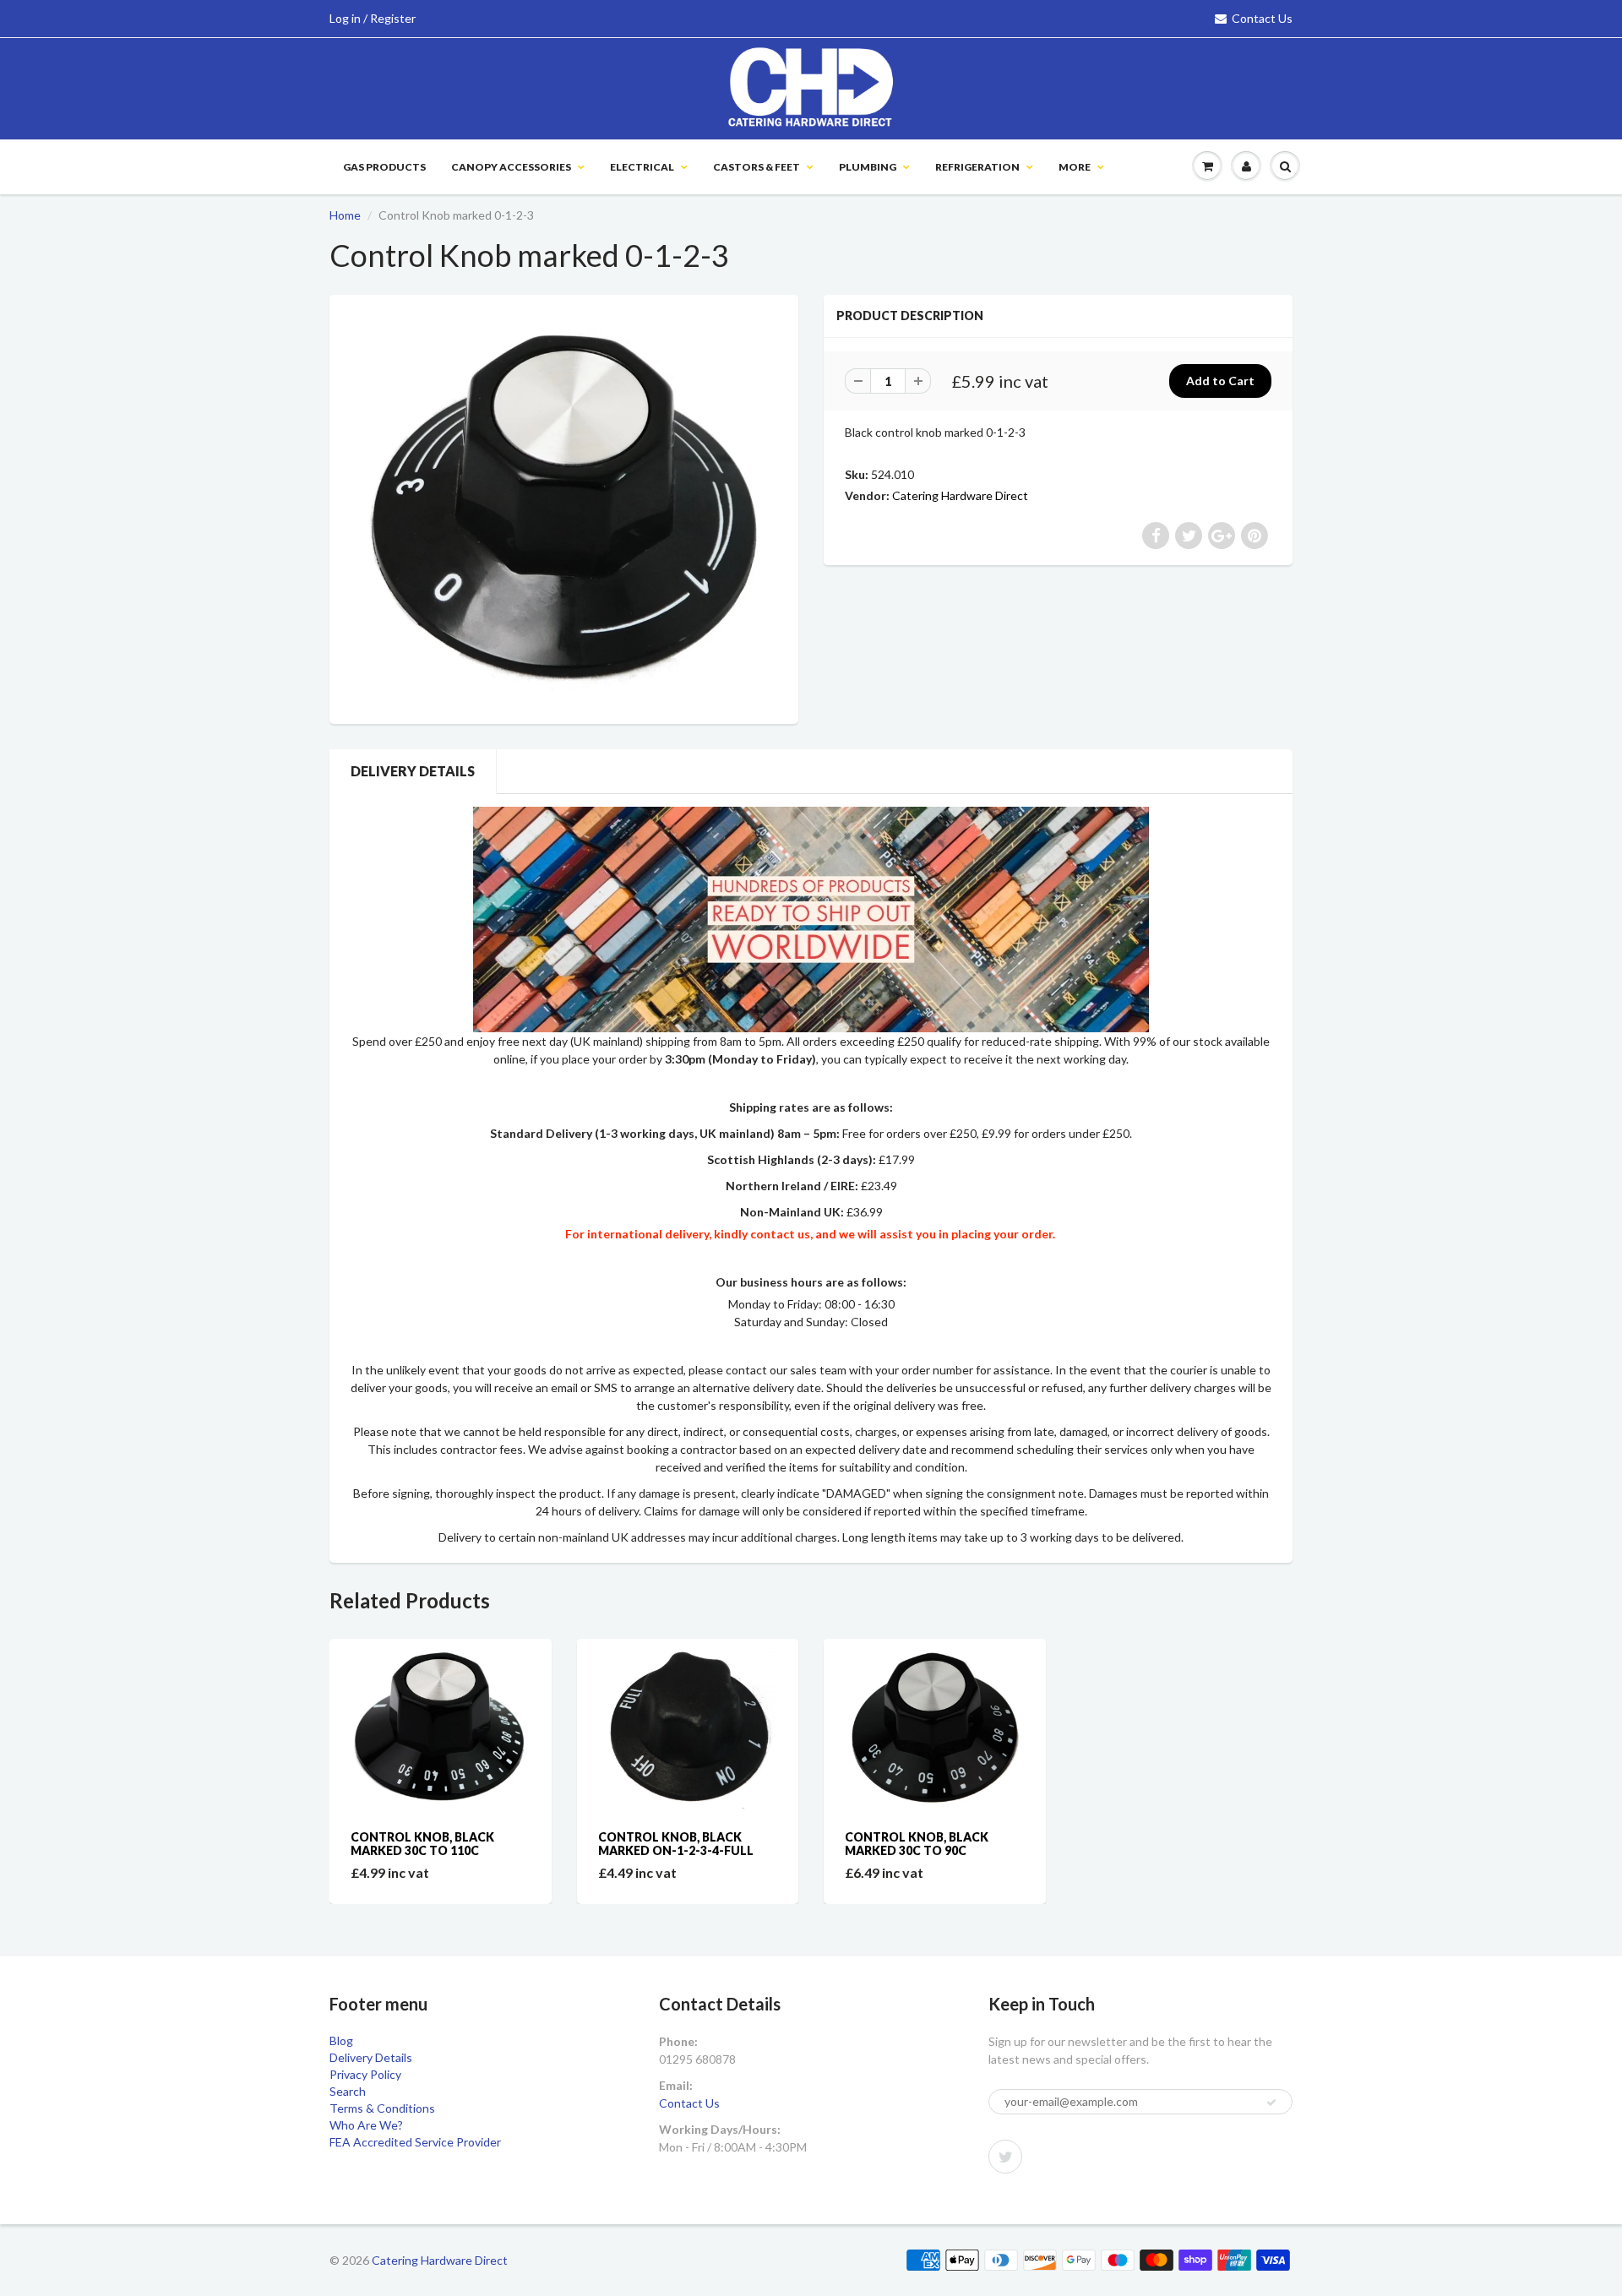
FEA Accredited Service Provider (415, 2142)
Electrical (642, 167)
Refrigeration (977, 167)
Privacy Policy (365, 2074)
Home (345, 215)
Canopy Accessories (511, 167)
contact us (780, 1234)
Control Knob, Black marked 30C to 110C (422, 1844)
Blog (341, 2040)
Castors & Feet (757, 167)
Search (348, 2091)
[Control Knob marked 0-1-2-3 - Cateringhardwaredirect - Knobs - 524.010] (564, 507)
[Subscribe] (1271, 2103)
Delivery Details (413, 771)
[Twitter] (1005, 2157)
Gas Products (384, 167)
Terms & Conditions (382, 2108)
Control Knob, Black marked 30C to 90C (917, 1844)
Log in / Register (373, 18)
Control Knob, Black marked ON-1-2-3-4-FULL (676, 1844)
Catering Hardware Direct (960, 495)
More (1075, 167)
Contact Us (1262, 18)
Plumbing (868, 167)
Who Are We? (366, 2125)
